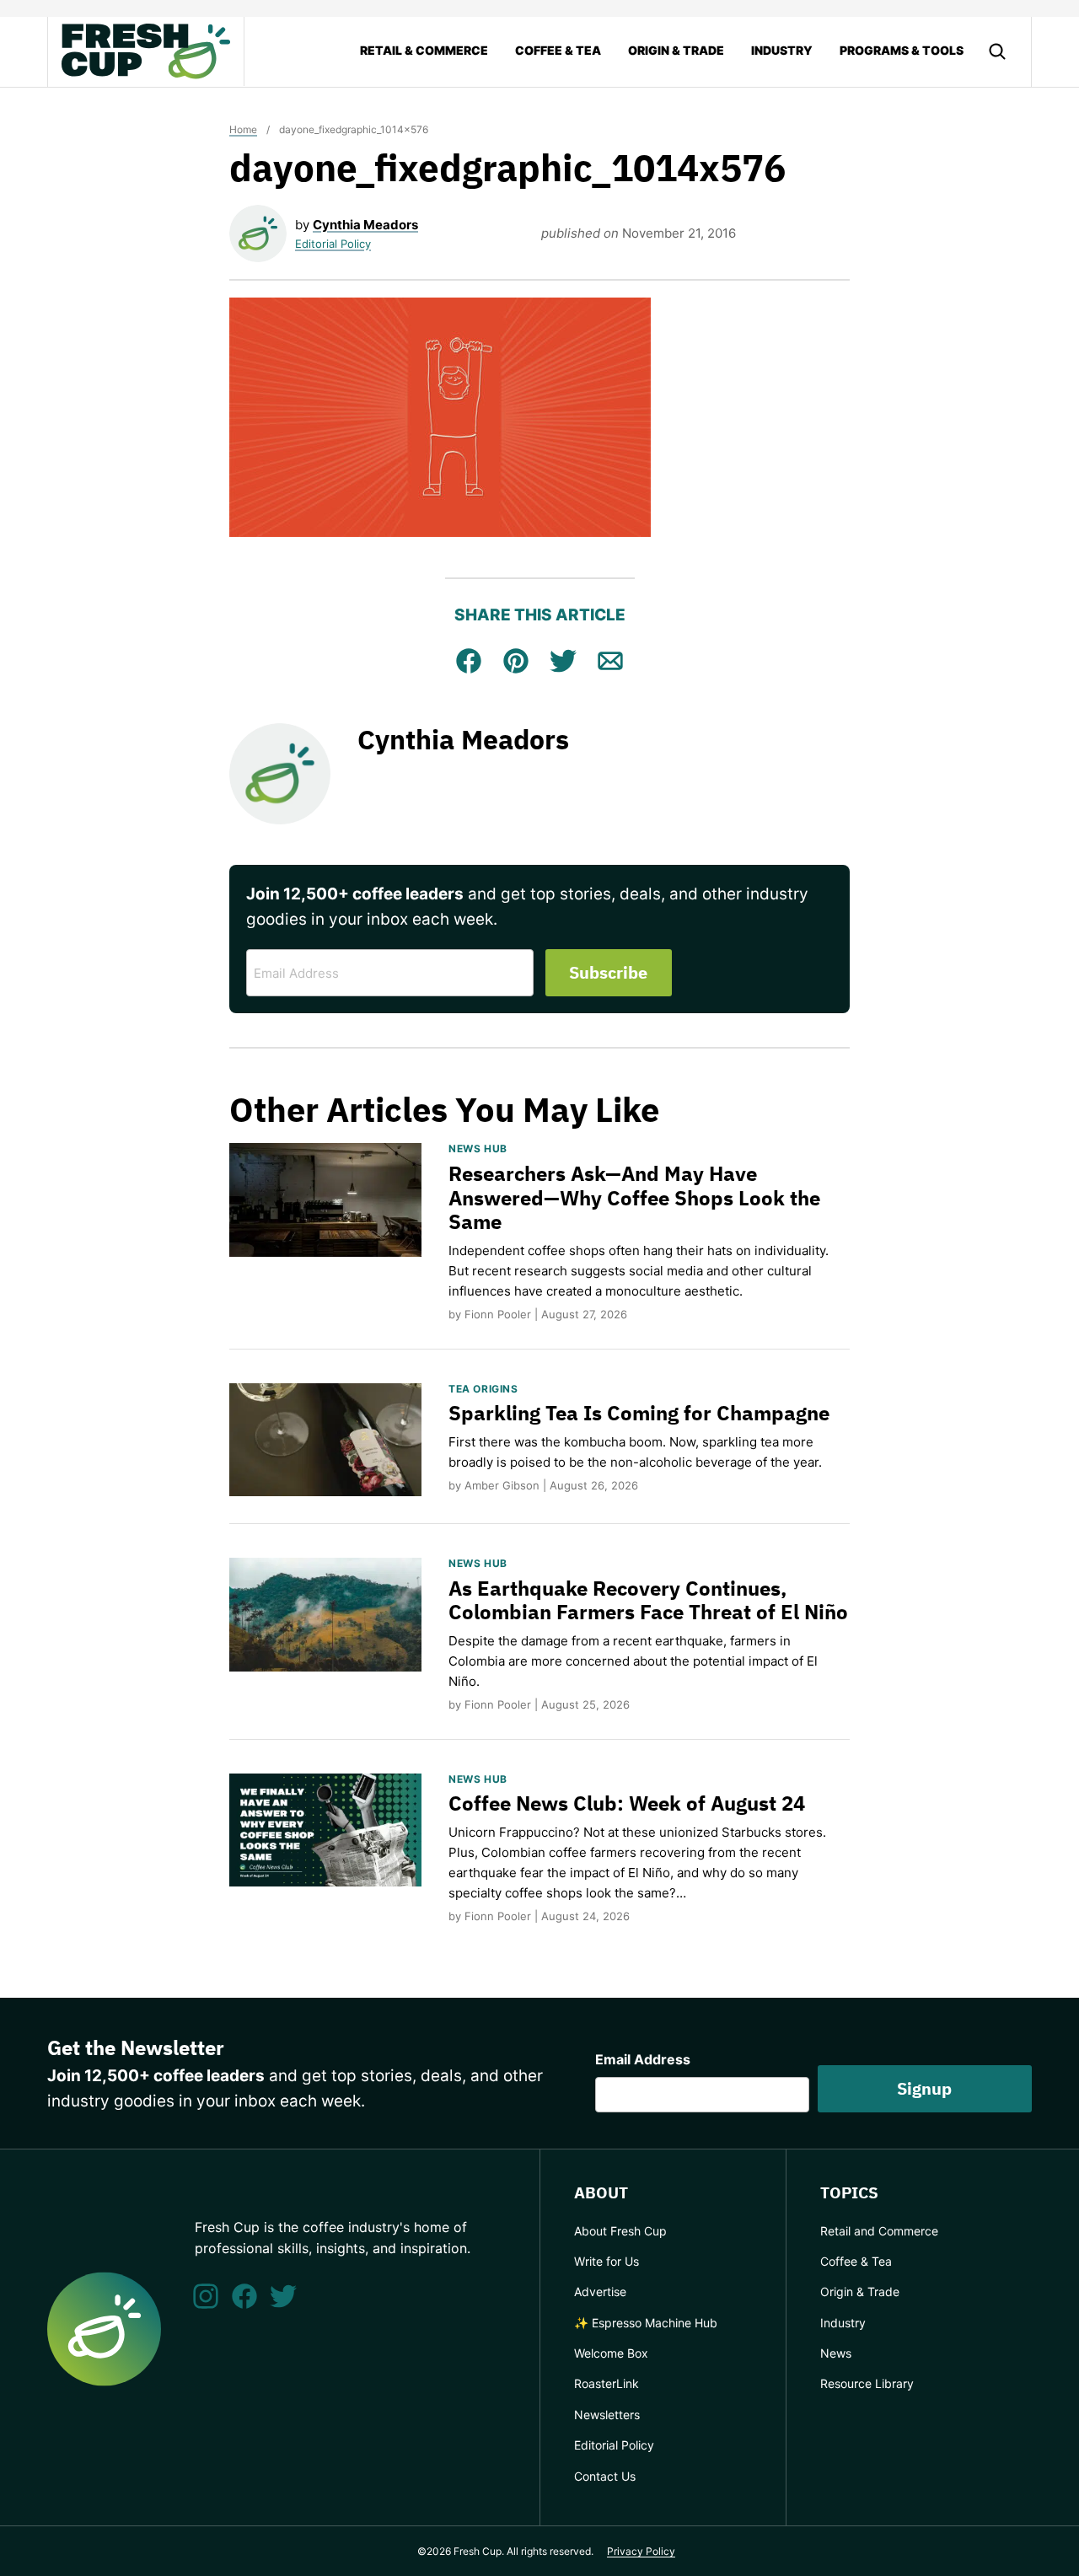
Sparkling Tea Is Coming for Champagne (639, 1413)
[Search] (997, 51)
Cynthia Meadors (365, 225)
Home (243, 129)
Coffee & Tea (558, 50)
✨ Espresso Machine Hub (646, 2323)
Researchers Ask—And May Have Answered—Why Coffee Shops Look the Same (634, 1198)
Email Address (643, 2059)
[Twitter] (283, 2296)
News (836, 2353)
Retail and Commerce (879, 2231)
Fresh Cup (146, 51)
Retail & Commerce (424, 50)
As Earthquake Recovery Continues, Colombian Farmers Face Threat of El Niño (648, 1600)
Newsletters (607, 2415)
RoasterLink (607, 2383)
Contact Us (605, 2476)
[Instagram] (206, 2296)
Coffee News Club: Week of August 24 (627, 1803)
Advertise (600, 2292)
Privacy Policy (641, 2551)
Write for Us (607, 2261)
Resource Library (867, 2383)
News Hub (478, 1148)
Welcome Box (611, 2353)
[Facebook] (244, 2296)
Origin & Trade (676, 50)
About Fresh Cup (620, 2231)
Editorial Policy (333, 244)
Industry (782, 50)
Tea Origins (483, 1389)
